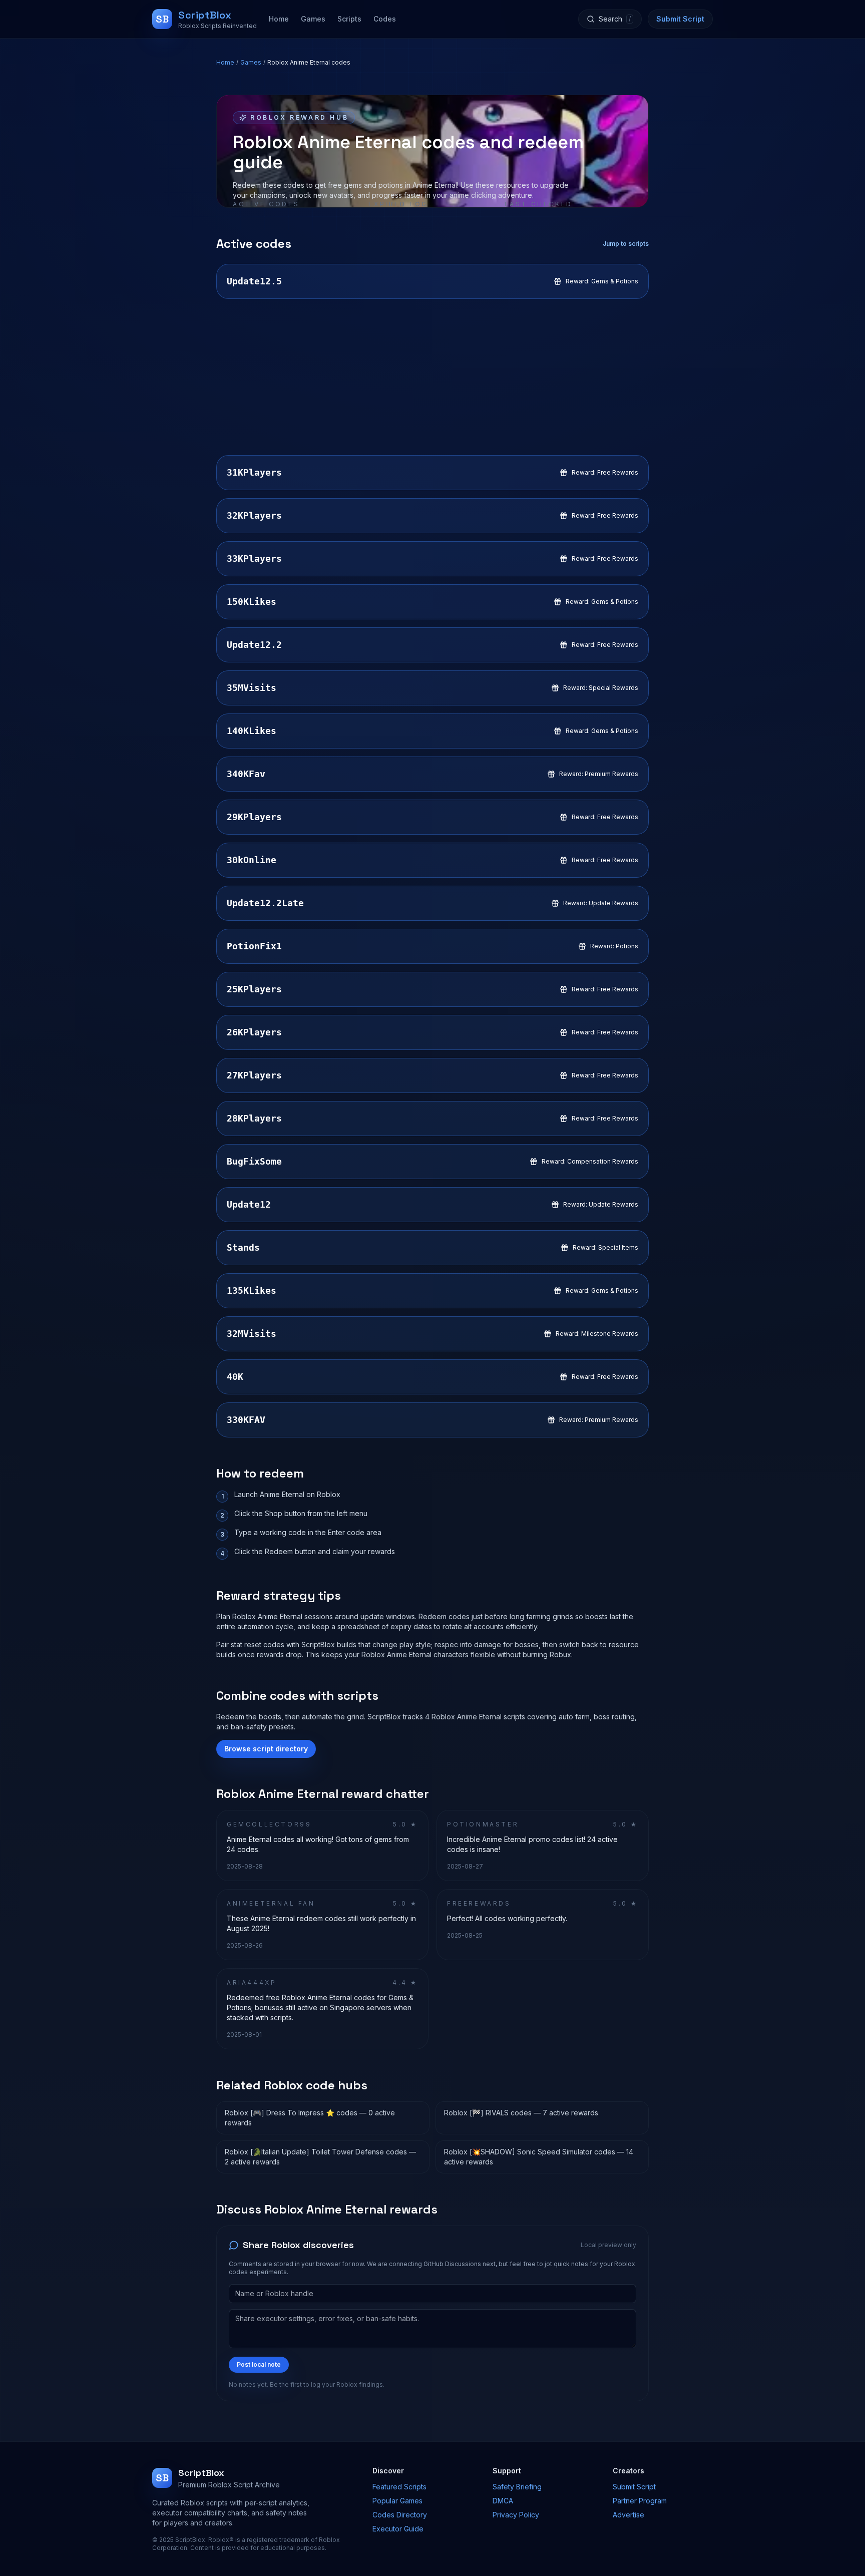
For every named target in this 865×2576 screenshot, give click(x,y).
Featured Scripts (399, 2487)
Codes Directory (400, 2515)
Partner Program (640, 2501)
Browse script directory (266, 1749)
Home (279, 19)
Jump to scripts (626, 244)
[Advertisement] (432, 377)
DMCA (503, 2501)
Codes (385, 19)
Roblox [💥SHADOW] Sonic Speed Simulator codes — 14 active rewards (539, 2157)
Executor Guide (398, 2529)
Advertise (628, 2515)
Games (313, 19)
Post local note (259, 2364)
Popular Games (397, 2501)
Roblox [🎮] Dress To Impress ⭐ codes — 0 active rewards (310, 2118)
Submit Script (680, 19)
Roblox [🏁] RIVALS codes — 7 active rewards (521, 2113)
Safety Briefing (517, 2487)
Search (615, 19)
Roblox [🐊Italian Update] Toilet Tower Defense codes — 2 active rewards (320, 2157)
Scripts (349, 19)
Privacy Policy (516, 2515)
